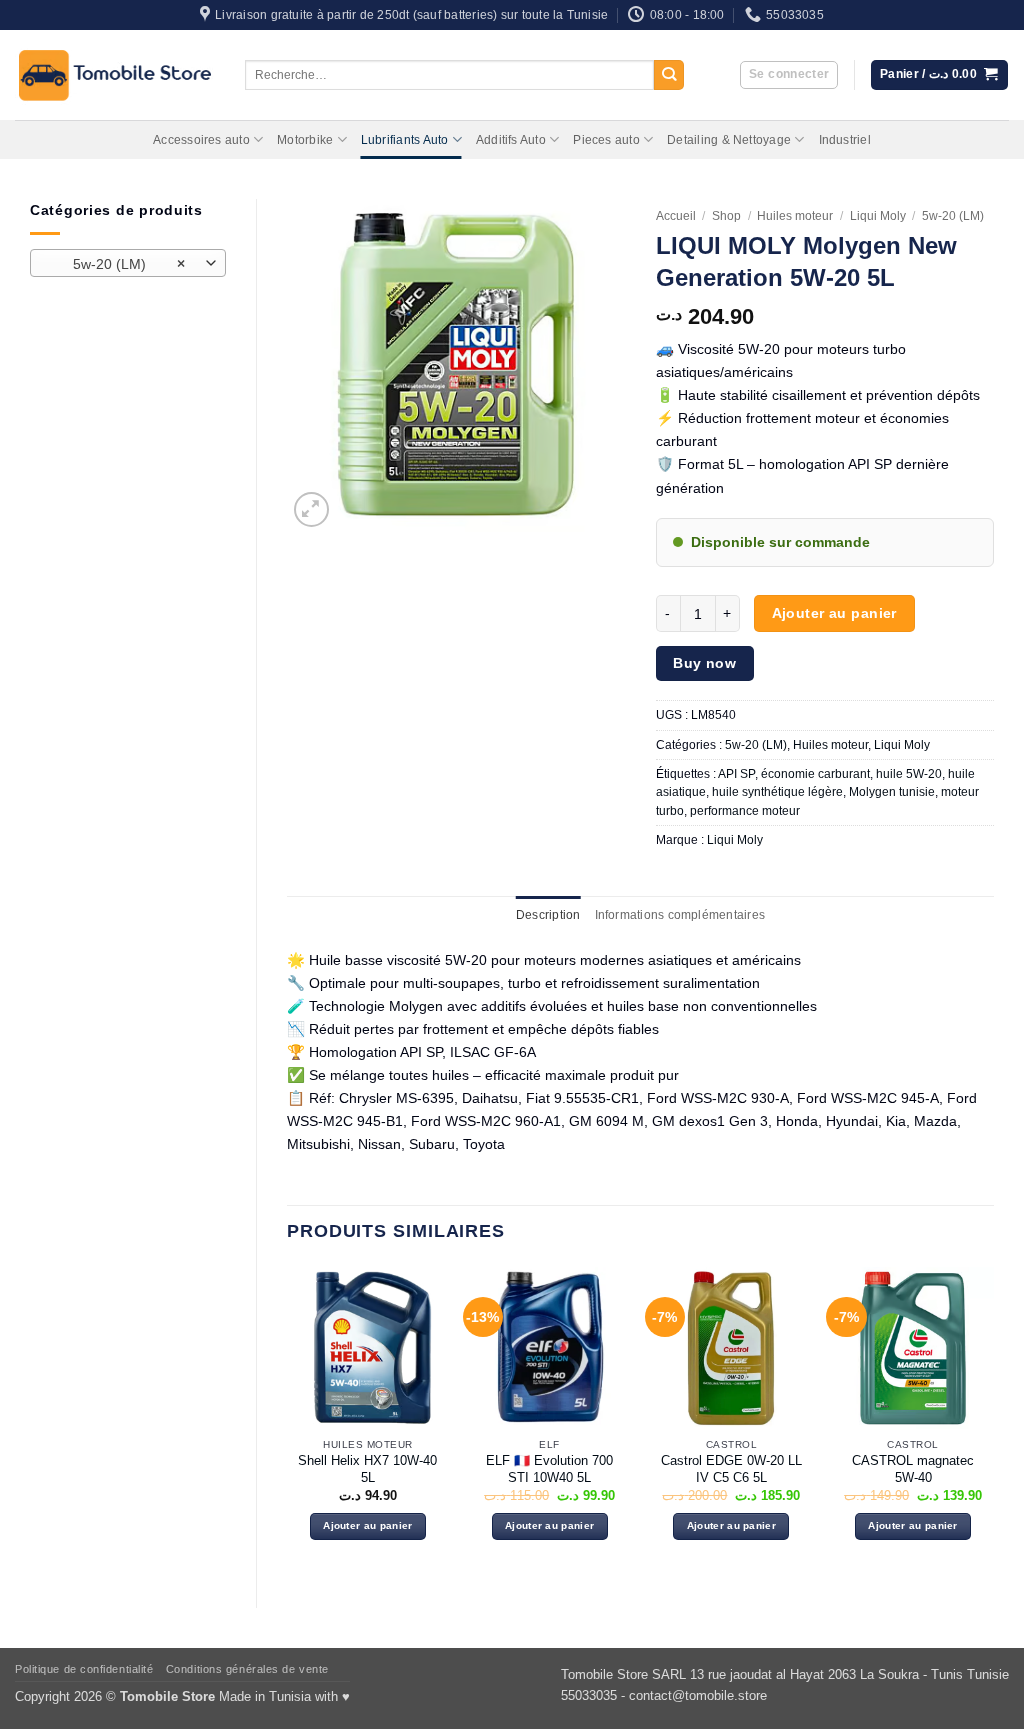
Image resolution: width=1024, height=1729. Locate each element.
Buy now (704, 663)
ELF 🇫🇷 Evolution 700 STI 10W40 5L (549, 1469)
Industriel (845, 140)
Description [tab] (548, 915)
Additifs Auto (511, 140)
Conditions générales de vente (247, 1669)
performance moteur (745, 811)
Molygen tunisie (892, 792)
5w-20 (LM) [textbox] (117, 264)
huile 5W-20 (909, 774)
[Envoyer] (669, 75)
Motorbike (305, 140)
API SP (736, 774)
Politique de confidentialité (84, 1669)
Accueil (676, 216)
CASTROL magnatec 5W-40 (913, 1469)
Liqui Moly (878, 216)
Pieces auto (606, 140)
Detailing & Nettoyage (729, 140)
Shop (726, 216)
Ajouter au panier (834, 613)
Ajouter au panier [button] (367, 1525)
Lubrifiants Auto (405, 140)
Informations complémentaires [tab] (680, 915)
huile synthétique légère (777, 792)
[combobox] (128, 263)
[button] (789, 75)
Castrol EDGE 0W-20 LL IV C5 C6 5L (731, 1469)
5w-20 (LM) (953, 216)
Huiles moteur (795, 216)
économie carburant (815, 774)
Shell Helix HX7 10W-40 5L (367, 1469)
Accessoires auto (201, 140)
